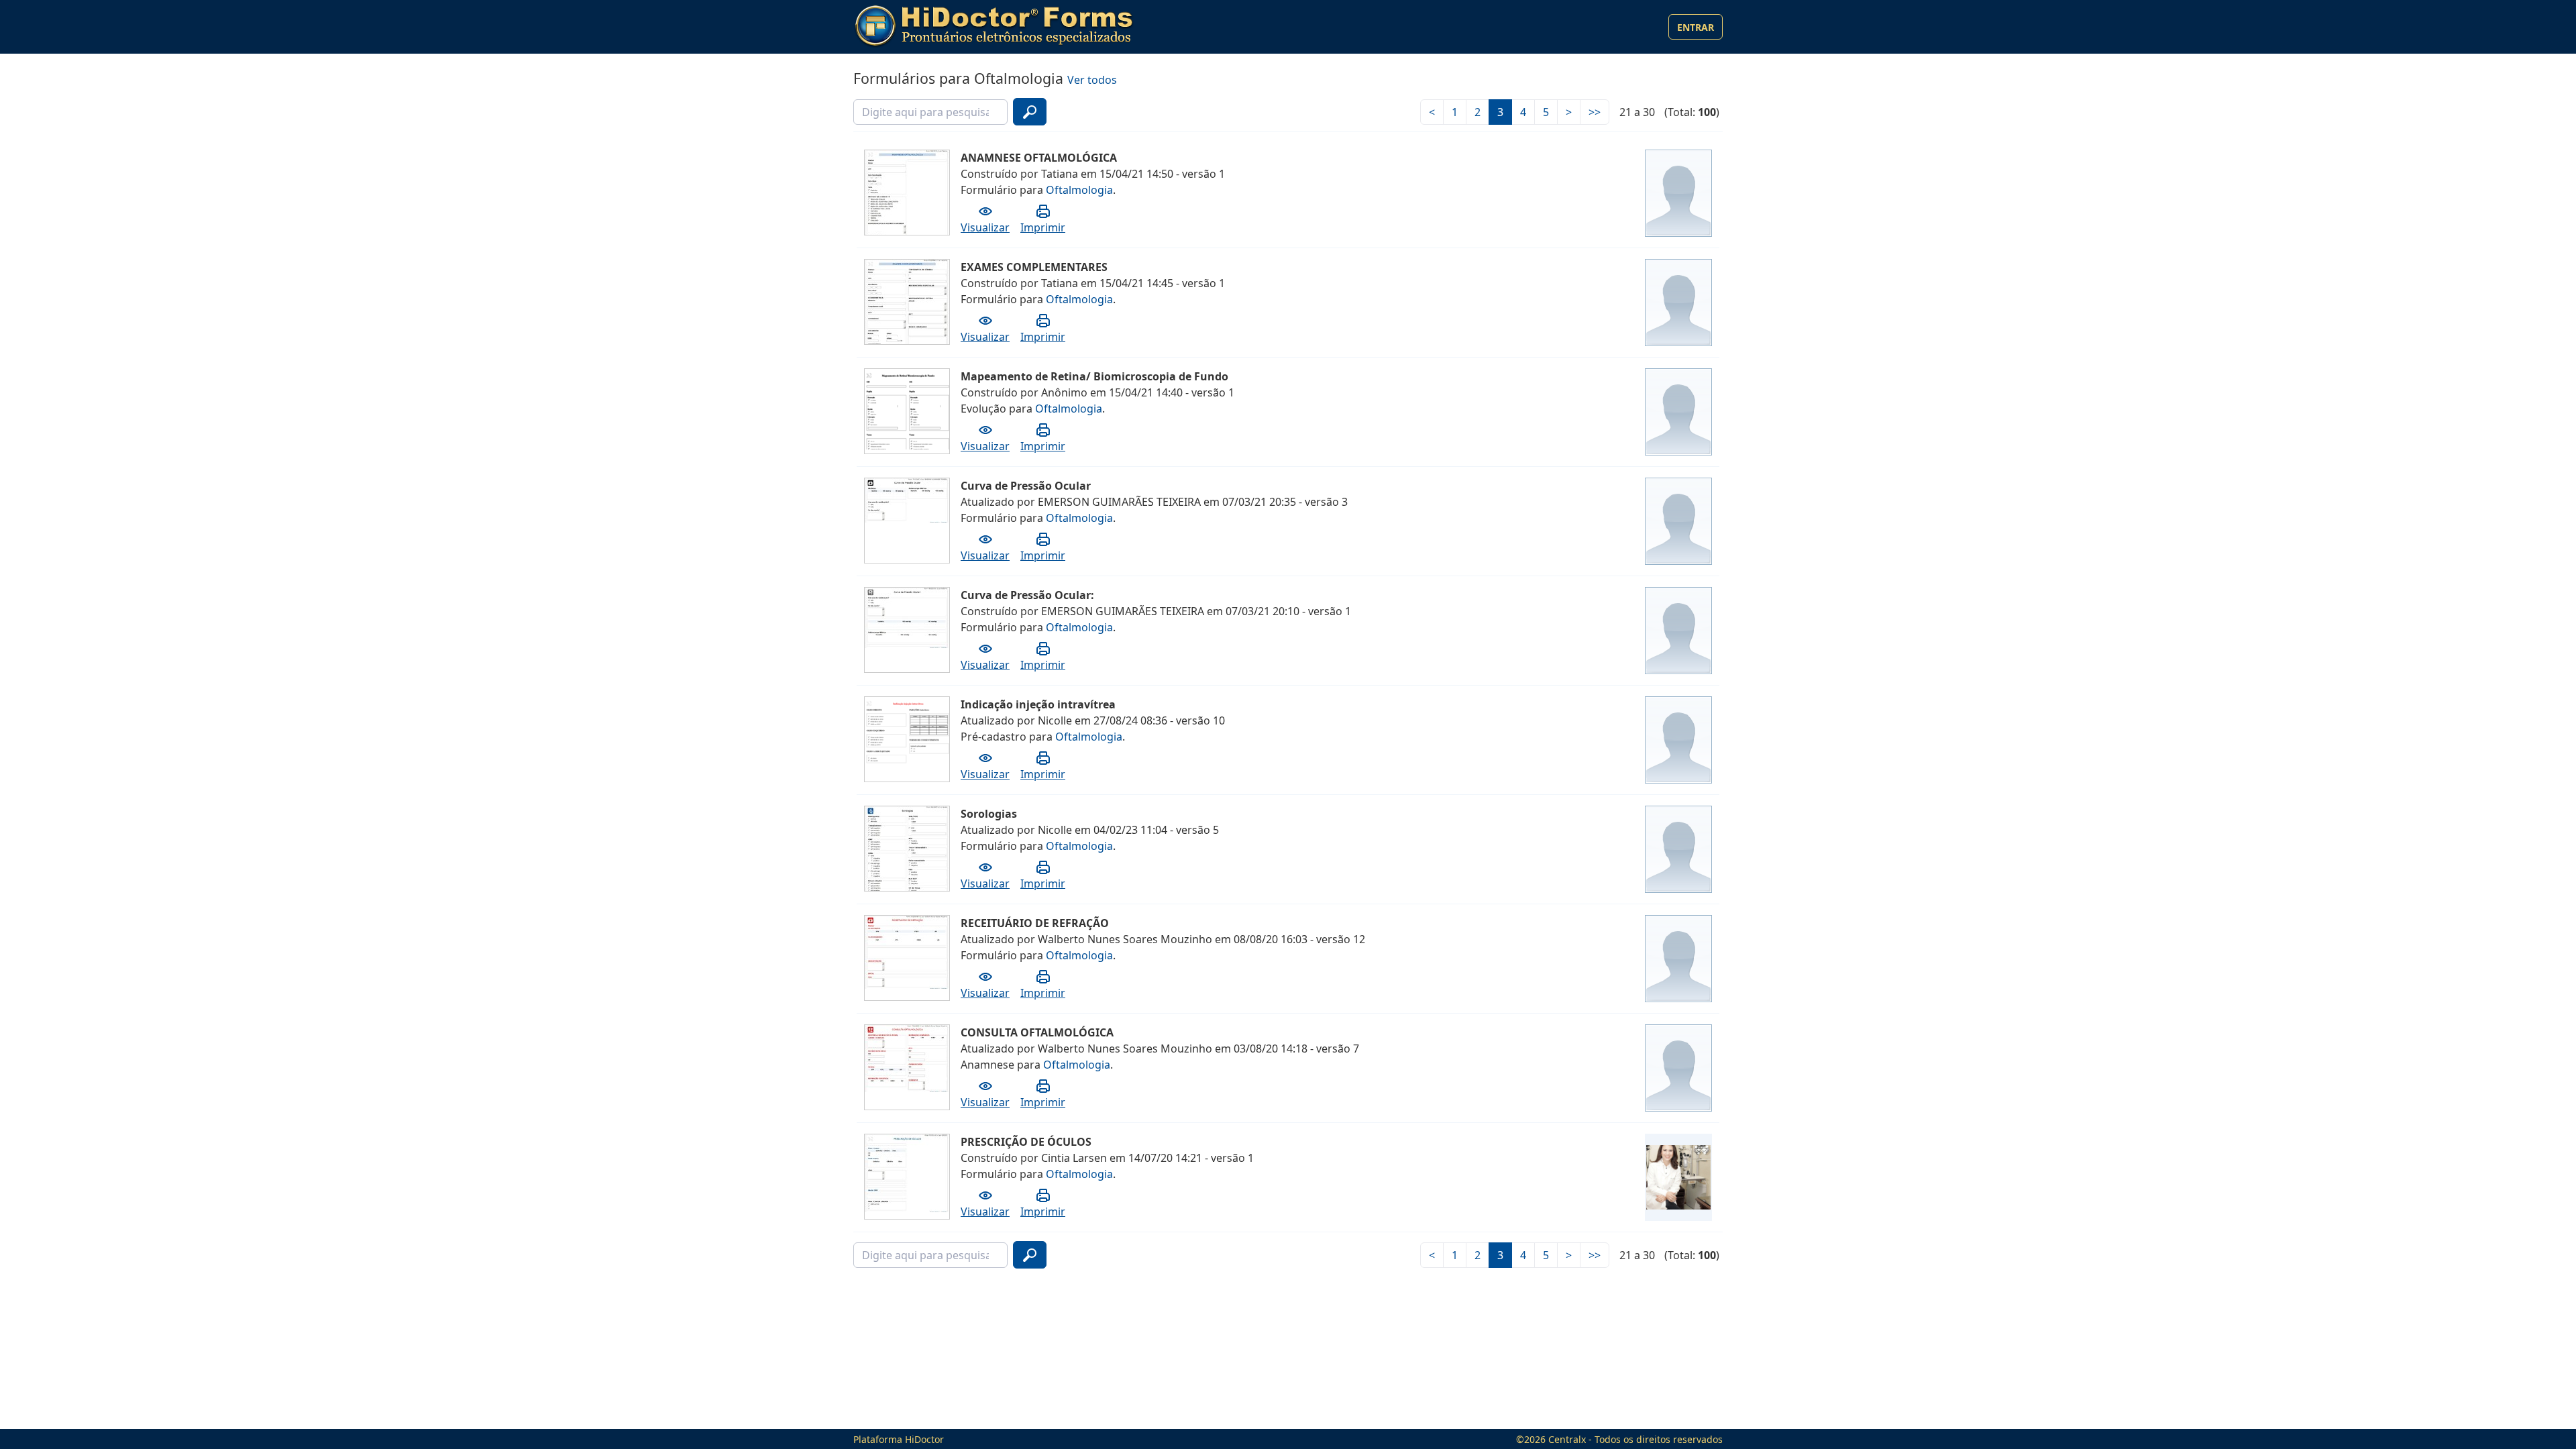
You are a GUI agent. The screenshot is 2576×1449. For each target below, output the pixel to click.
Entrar (1696, 27)
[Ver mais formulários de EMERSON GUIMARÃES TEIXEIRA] (1678, 521)
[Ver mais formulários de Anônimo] (1678, 412)
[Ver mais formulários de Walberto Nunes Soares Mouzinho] (1678, 959)
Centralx (1567, 1439)
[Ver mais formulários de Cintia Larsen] (1678, 1177)
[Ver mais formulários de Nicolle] (1678, 740)
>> (1595, 112)
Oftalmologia (1079, 190)
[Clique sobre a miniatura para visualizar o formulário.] (908, 207)
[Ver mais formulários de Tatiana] (1678, 193)
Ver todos (1092, 80)
